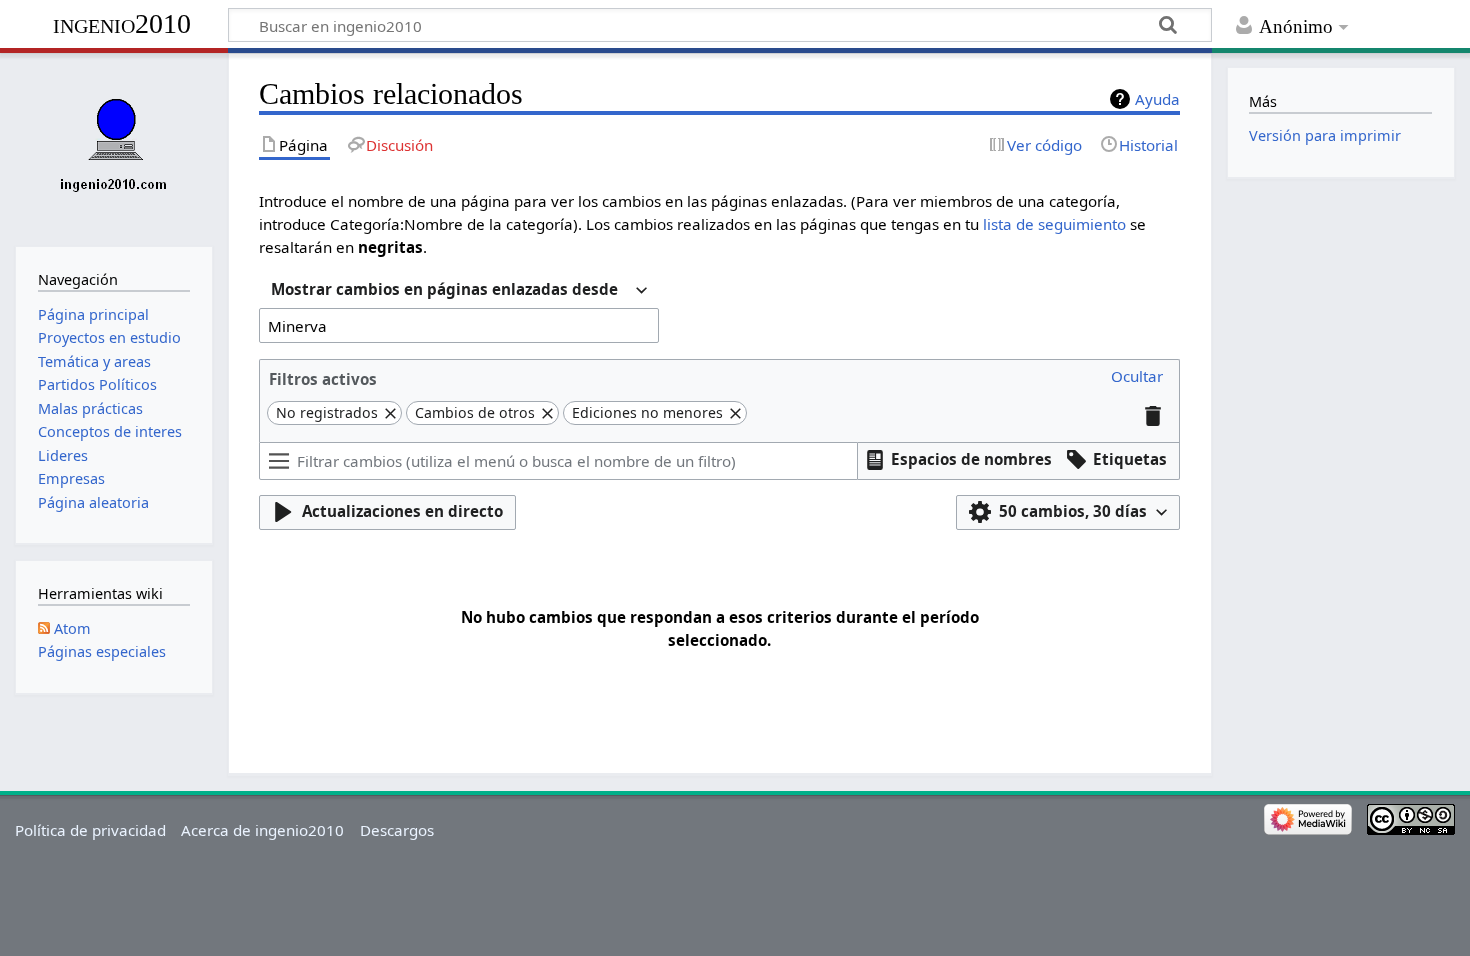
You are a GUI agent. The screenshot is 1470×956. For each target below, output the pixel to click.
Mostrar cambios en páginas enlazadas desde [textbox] (444, 289)
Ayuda (1157, 99)
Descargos (397, 830)
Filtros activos (323, 379)
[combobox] (459, 291)
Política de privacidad (90, 830)
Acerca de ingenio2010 (262, 830)
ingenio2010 (122, 23)
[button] (1137, 377)
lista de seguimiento (1054, 224)
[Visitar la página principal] (113, 147)
